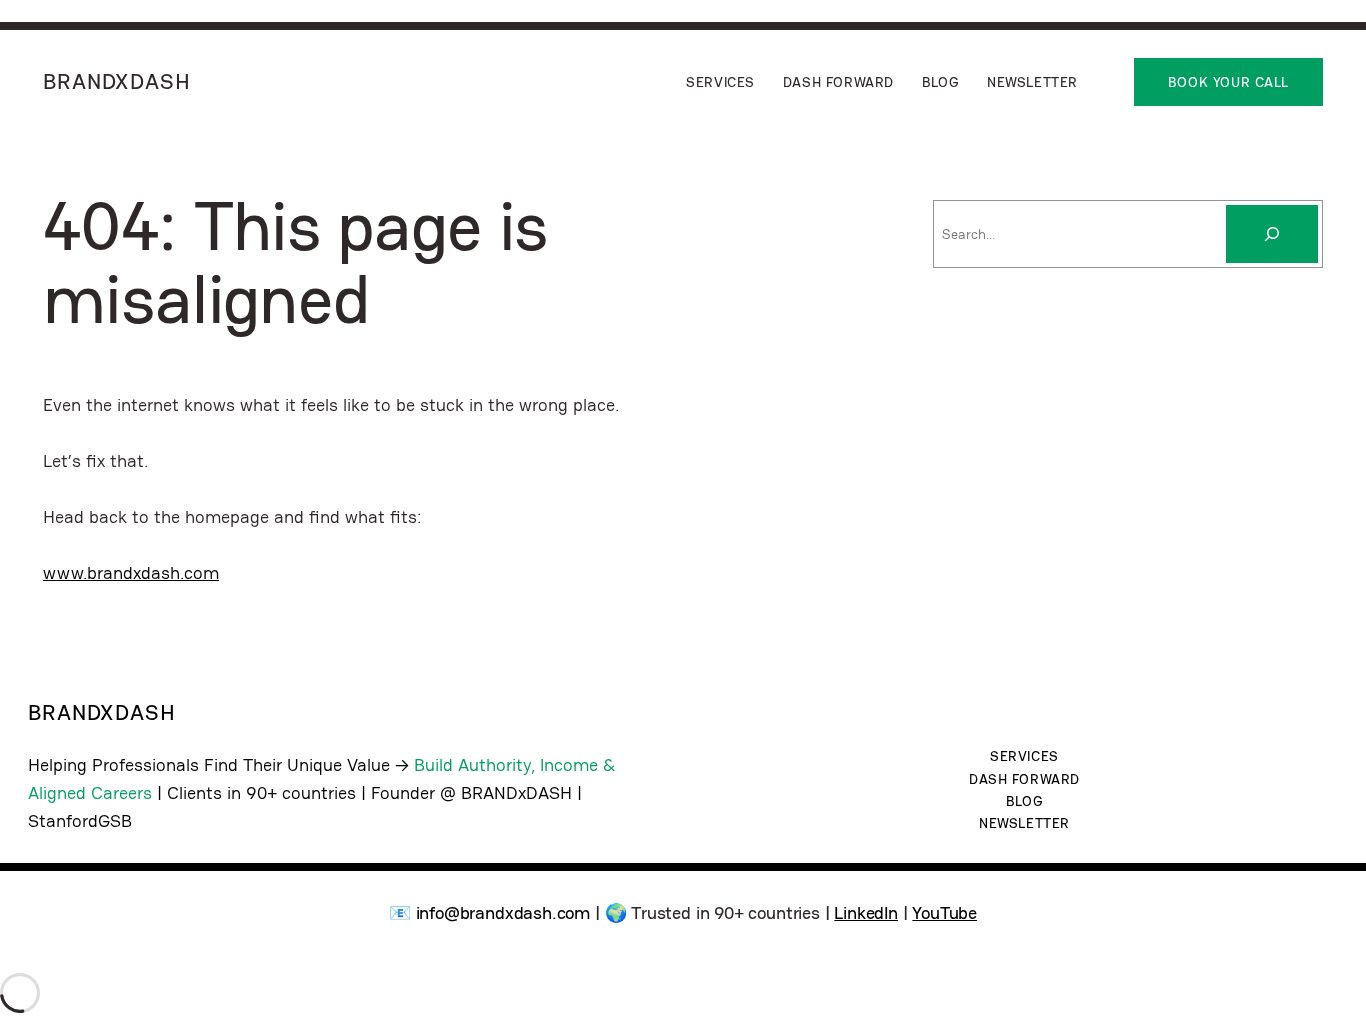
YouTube (944, 912)
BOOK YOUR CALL (1228, 82)
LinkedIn (866, 912)
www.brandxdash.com (131, 572)
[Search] (1272, 234)
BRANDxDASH (117, 81)
